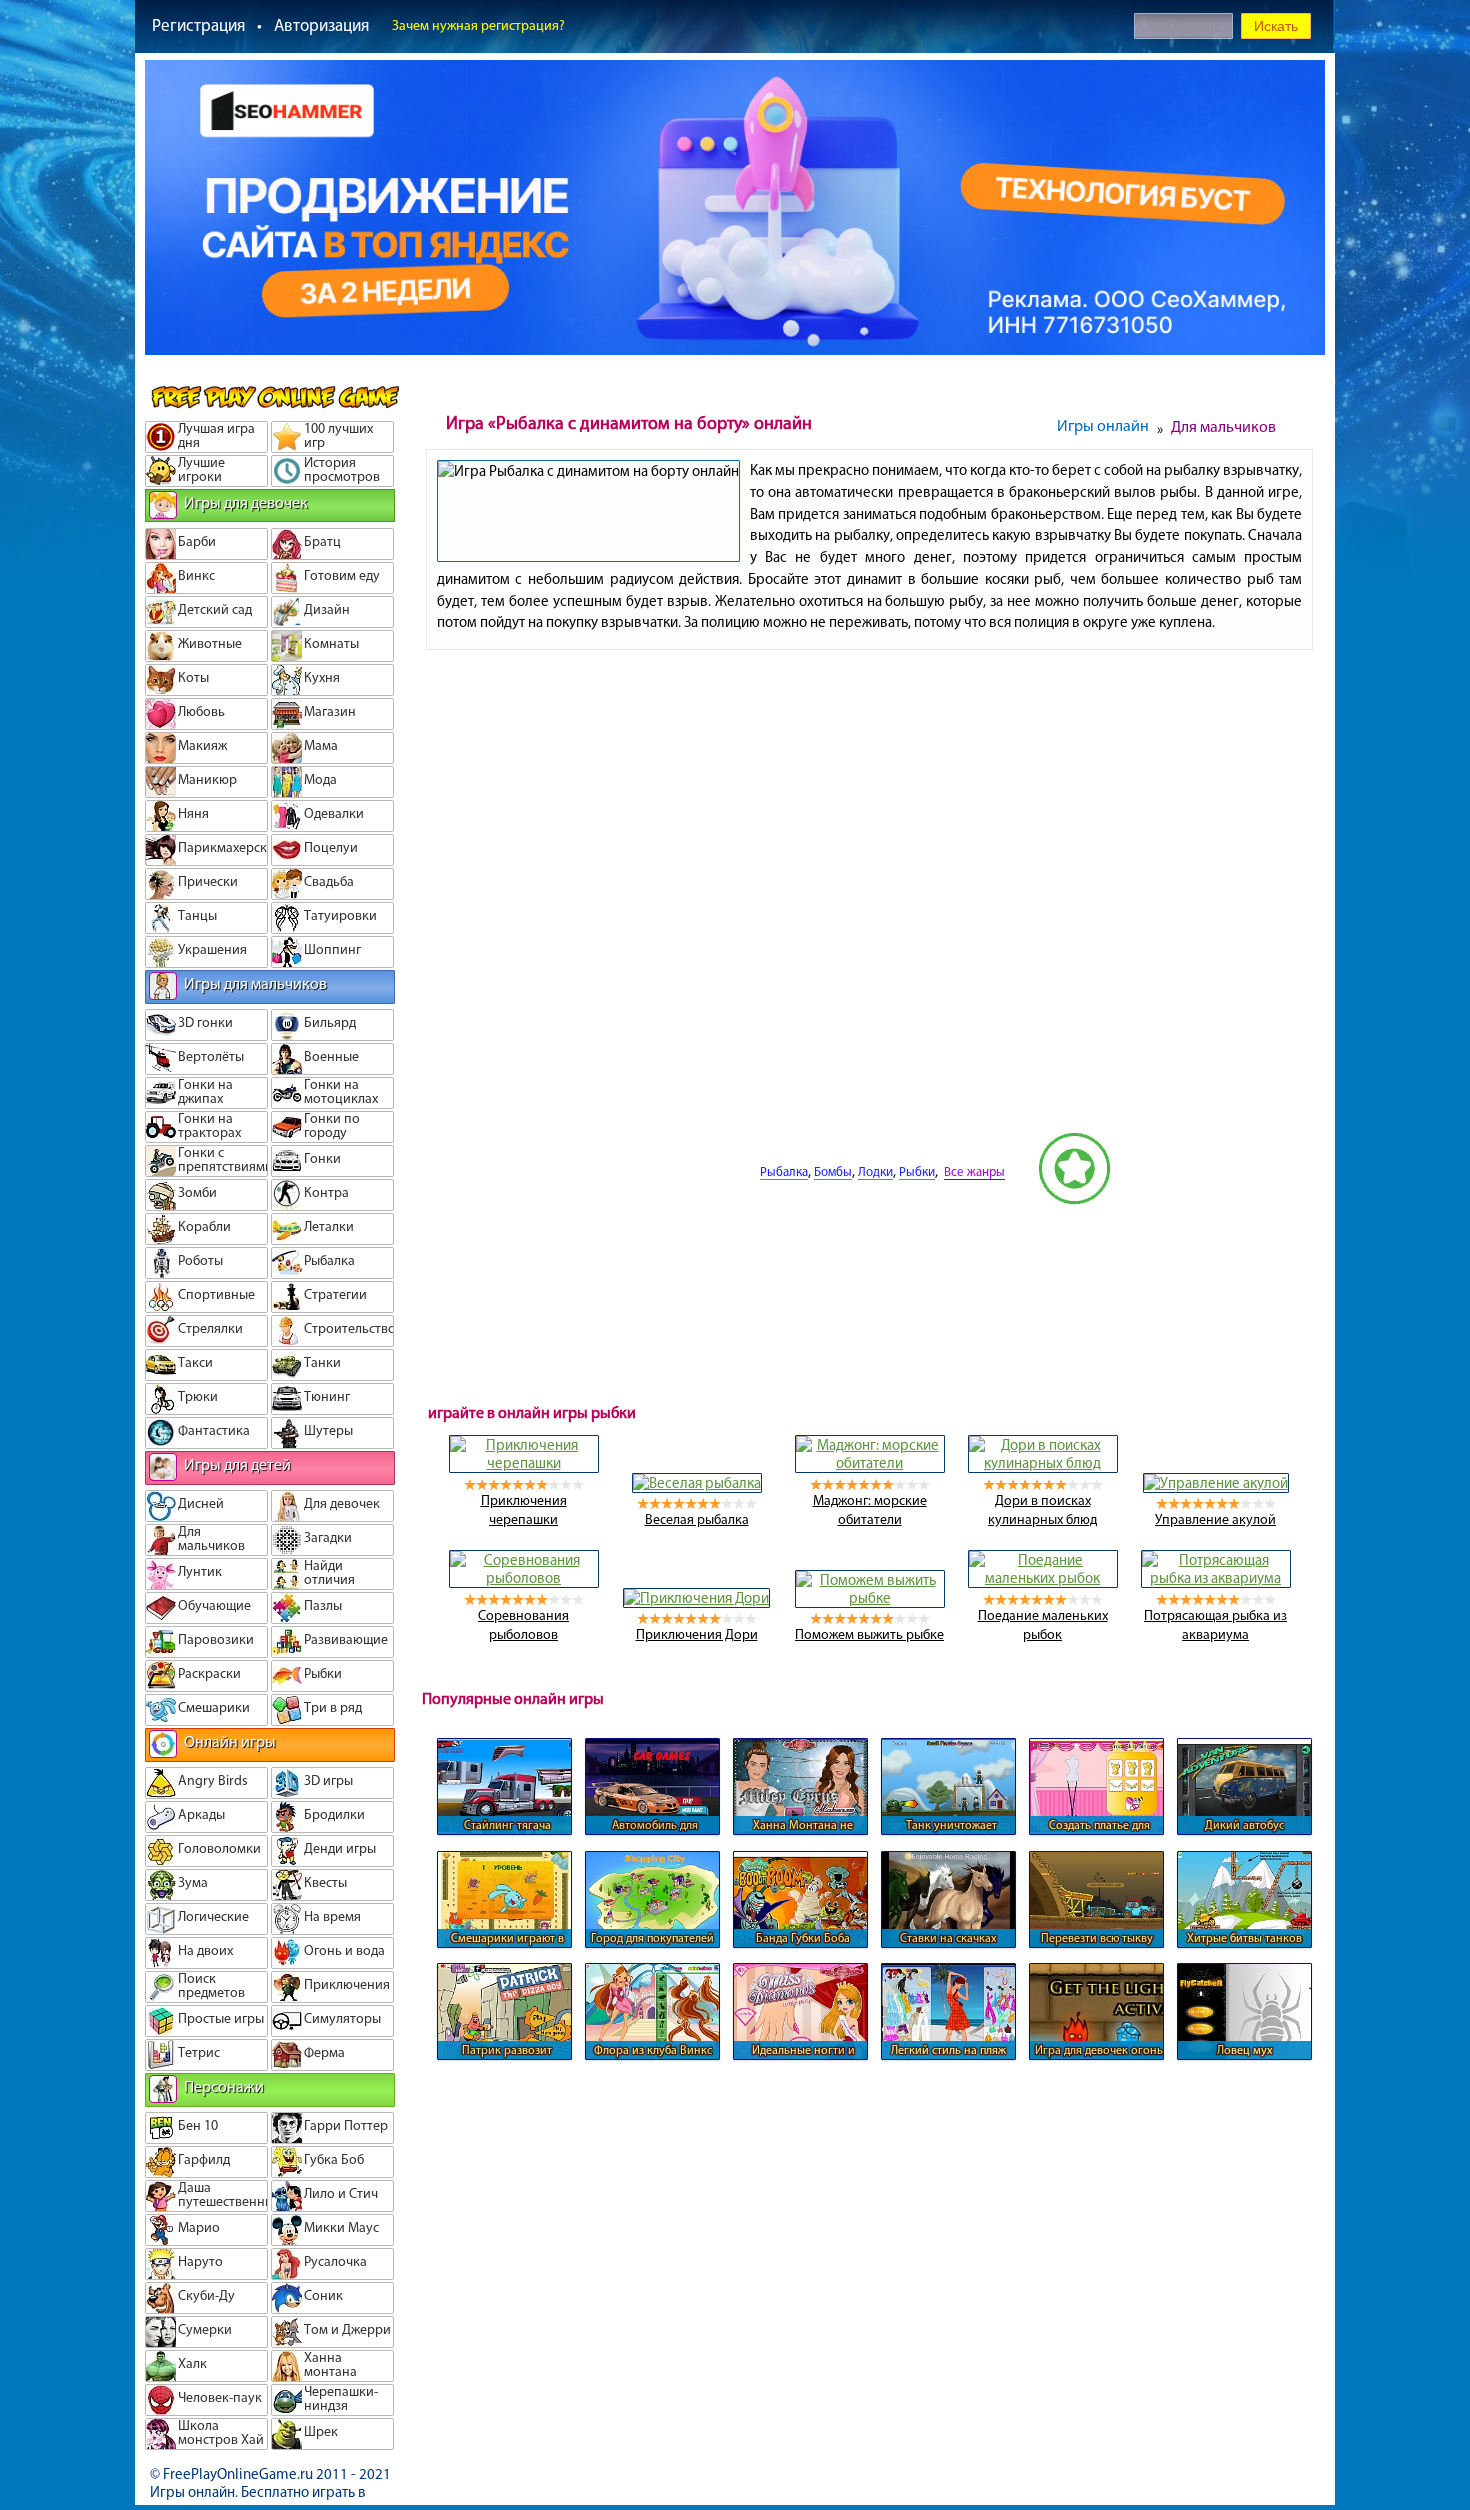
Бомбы (833, 1171)
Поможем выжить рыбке (869, 1634)
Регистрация (198, 25)
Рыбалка (784, 1171)
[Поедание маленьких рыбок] (1043, 1578)
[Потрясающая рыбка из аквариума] (1216, 1578)
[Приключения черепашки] (524, 1463)
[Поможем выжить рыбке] (870, 1598)
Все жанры (974, 1171)
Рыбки (917, 1171)
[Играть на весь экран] (684, 1200)
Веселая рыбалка (697, 1519)
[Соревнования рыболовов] (524, 1578)
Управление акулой (1215, 1519)
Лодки (875, 1171)
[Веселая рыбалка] (697, 1483)
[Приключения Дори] (696, 1598)
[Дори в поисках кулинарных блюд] (1043, 1463)
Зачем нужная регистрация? (478, 25)
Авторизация (321, 25)
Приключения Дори (697, 1634)
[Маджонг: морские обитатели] (870, 1463)
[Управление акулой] (1216, 1483)
